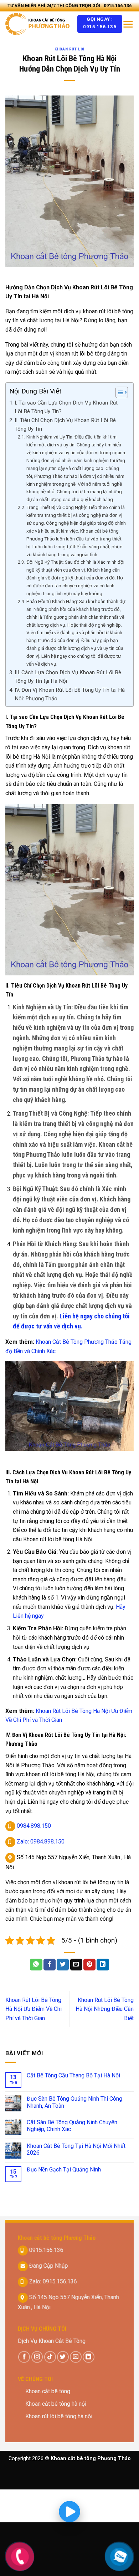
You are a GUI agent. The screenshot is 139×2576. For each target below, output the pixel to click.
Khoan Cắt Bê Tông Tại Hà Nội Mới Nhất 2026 (76, 2149)
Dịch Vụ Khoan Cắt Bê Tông (52, 2341)
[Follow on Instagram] (37, 2357)
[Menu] (128, 24)
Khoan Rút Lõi (69, 49)
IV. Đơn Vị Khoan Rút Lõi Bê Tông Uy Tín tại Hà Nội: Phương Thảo (70, 694)
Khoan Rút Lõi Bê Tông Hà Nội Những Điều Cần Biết (105, 2009)
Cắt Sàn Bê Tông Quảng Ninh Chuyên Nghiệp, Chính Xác (72, 2126)
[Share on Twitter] (63, 1965)
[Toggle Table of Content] (118, 392)
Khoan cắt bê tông (48, 2391)
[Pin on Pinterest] (89, 1965)
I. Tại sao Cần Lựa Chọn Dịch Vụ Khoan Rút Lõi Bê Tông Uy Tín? (66, 407)
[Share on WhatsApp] (36, 1965)
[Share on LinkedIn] (103, 1965)
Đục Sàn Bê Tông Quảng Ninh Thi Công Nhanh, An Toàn (74, 2102)
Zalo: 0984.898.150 (40, 1842)
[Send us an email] (76, 2357)
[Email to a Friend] (76, 1965)
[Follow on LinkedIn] (89, 2357)
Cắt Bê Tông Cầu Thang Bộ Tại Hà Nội (73, 2075)
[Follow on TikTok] (50, 2357)
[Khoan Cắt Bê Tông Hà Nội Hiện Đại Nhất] (39, 24)
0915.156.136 (46, 2250)
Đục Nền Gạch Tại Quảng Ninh (64, 2169)
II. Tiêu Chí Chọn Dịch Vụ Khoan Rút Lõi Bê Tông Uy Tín (65, 425)
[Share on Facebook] (50, 1965)
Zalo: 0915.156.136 (52, 2281)
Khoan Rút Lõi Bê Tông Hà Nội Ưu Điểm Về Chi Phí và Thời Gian (34, 2009)
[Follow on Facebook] (24, 2357)
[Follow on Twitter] (63, 2357)
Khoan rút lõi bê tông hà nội (59, 2416)
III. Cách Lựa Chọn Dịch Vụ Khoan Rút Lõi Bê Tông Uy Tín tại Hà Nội (68, 677)
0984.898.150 (33, 1826)
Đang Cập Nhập (48, 2265)
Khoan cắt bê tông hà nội (56, 2404)
